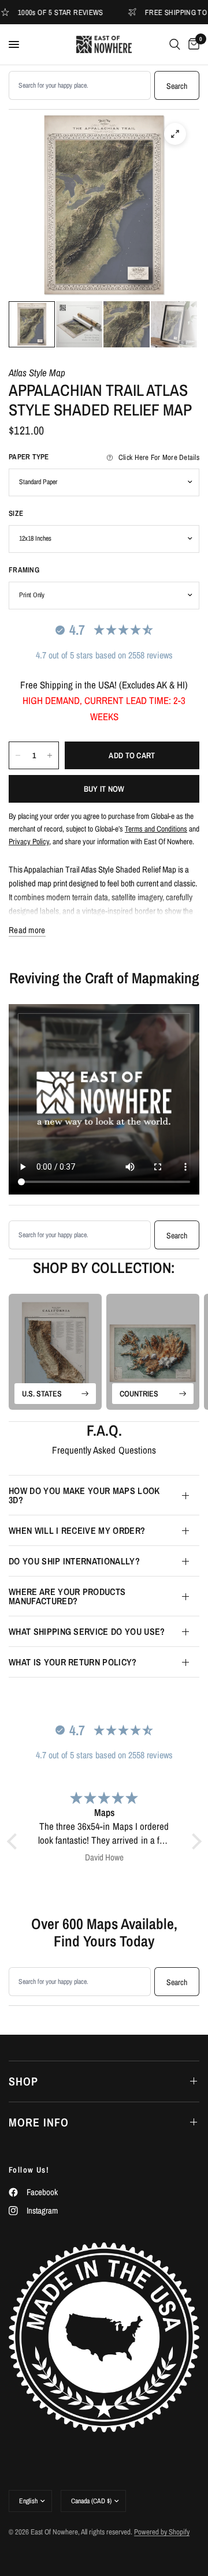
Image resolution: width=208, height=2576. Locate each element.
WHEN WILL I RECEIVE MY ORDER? (77, 1530)
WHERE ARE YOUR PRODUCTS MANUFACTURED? (67, 1596)
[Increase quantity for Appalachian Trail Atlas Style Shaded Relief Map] (50, 755)
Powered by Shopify (162, 2532)
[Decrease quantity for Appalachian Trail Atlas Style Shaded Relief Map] (18, 755)
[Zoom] (175, 134)
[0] (192, 44)
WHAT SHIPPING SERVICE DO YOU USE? (87, 1631)
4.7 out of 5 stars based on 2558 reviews (104, 655)
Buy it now (104, 789)
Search (177, 86)
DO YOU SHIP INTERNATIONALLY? (74, 1561)
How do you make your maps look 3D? (84, 1495)
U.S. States (42, 1394)
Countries (139, 1394)
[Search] (175, 44)
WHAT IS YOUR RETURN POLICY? (73, 1662)
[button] (14, 1841)
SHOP (23, 2081)
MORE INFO (39, 2122)
